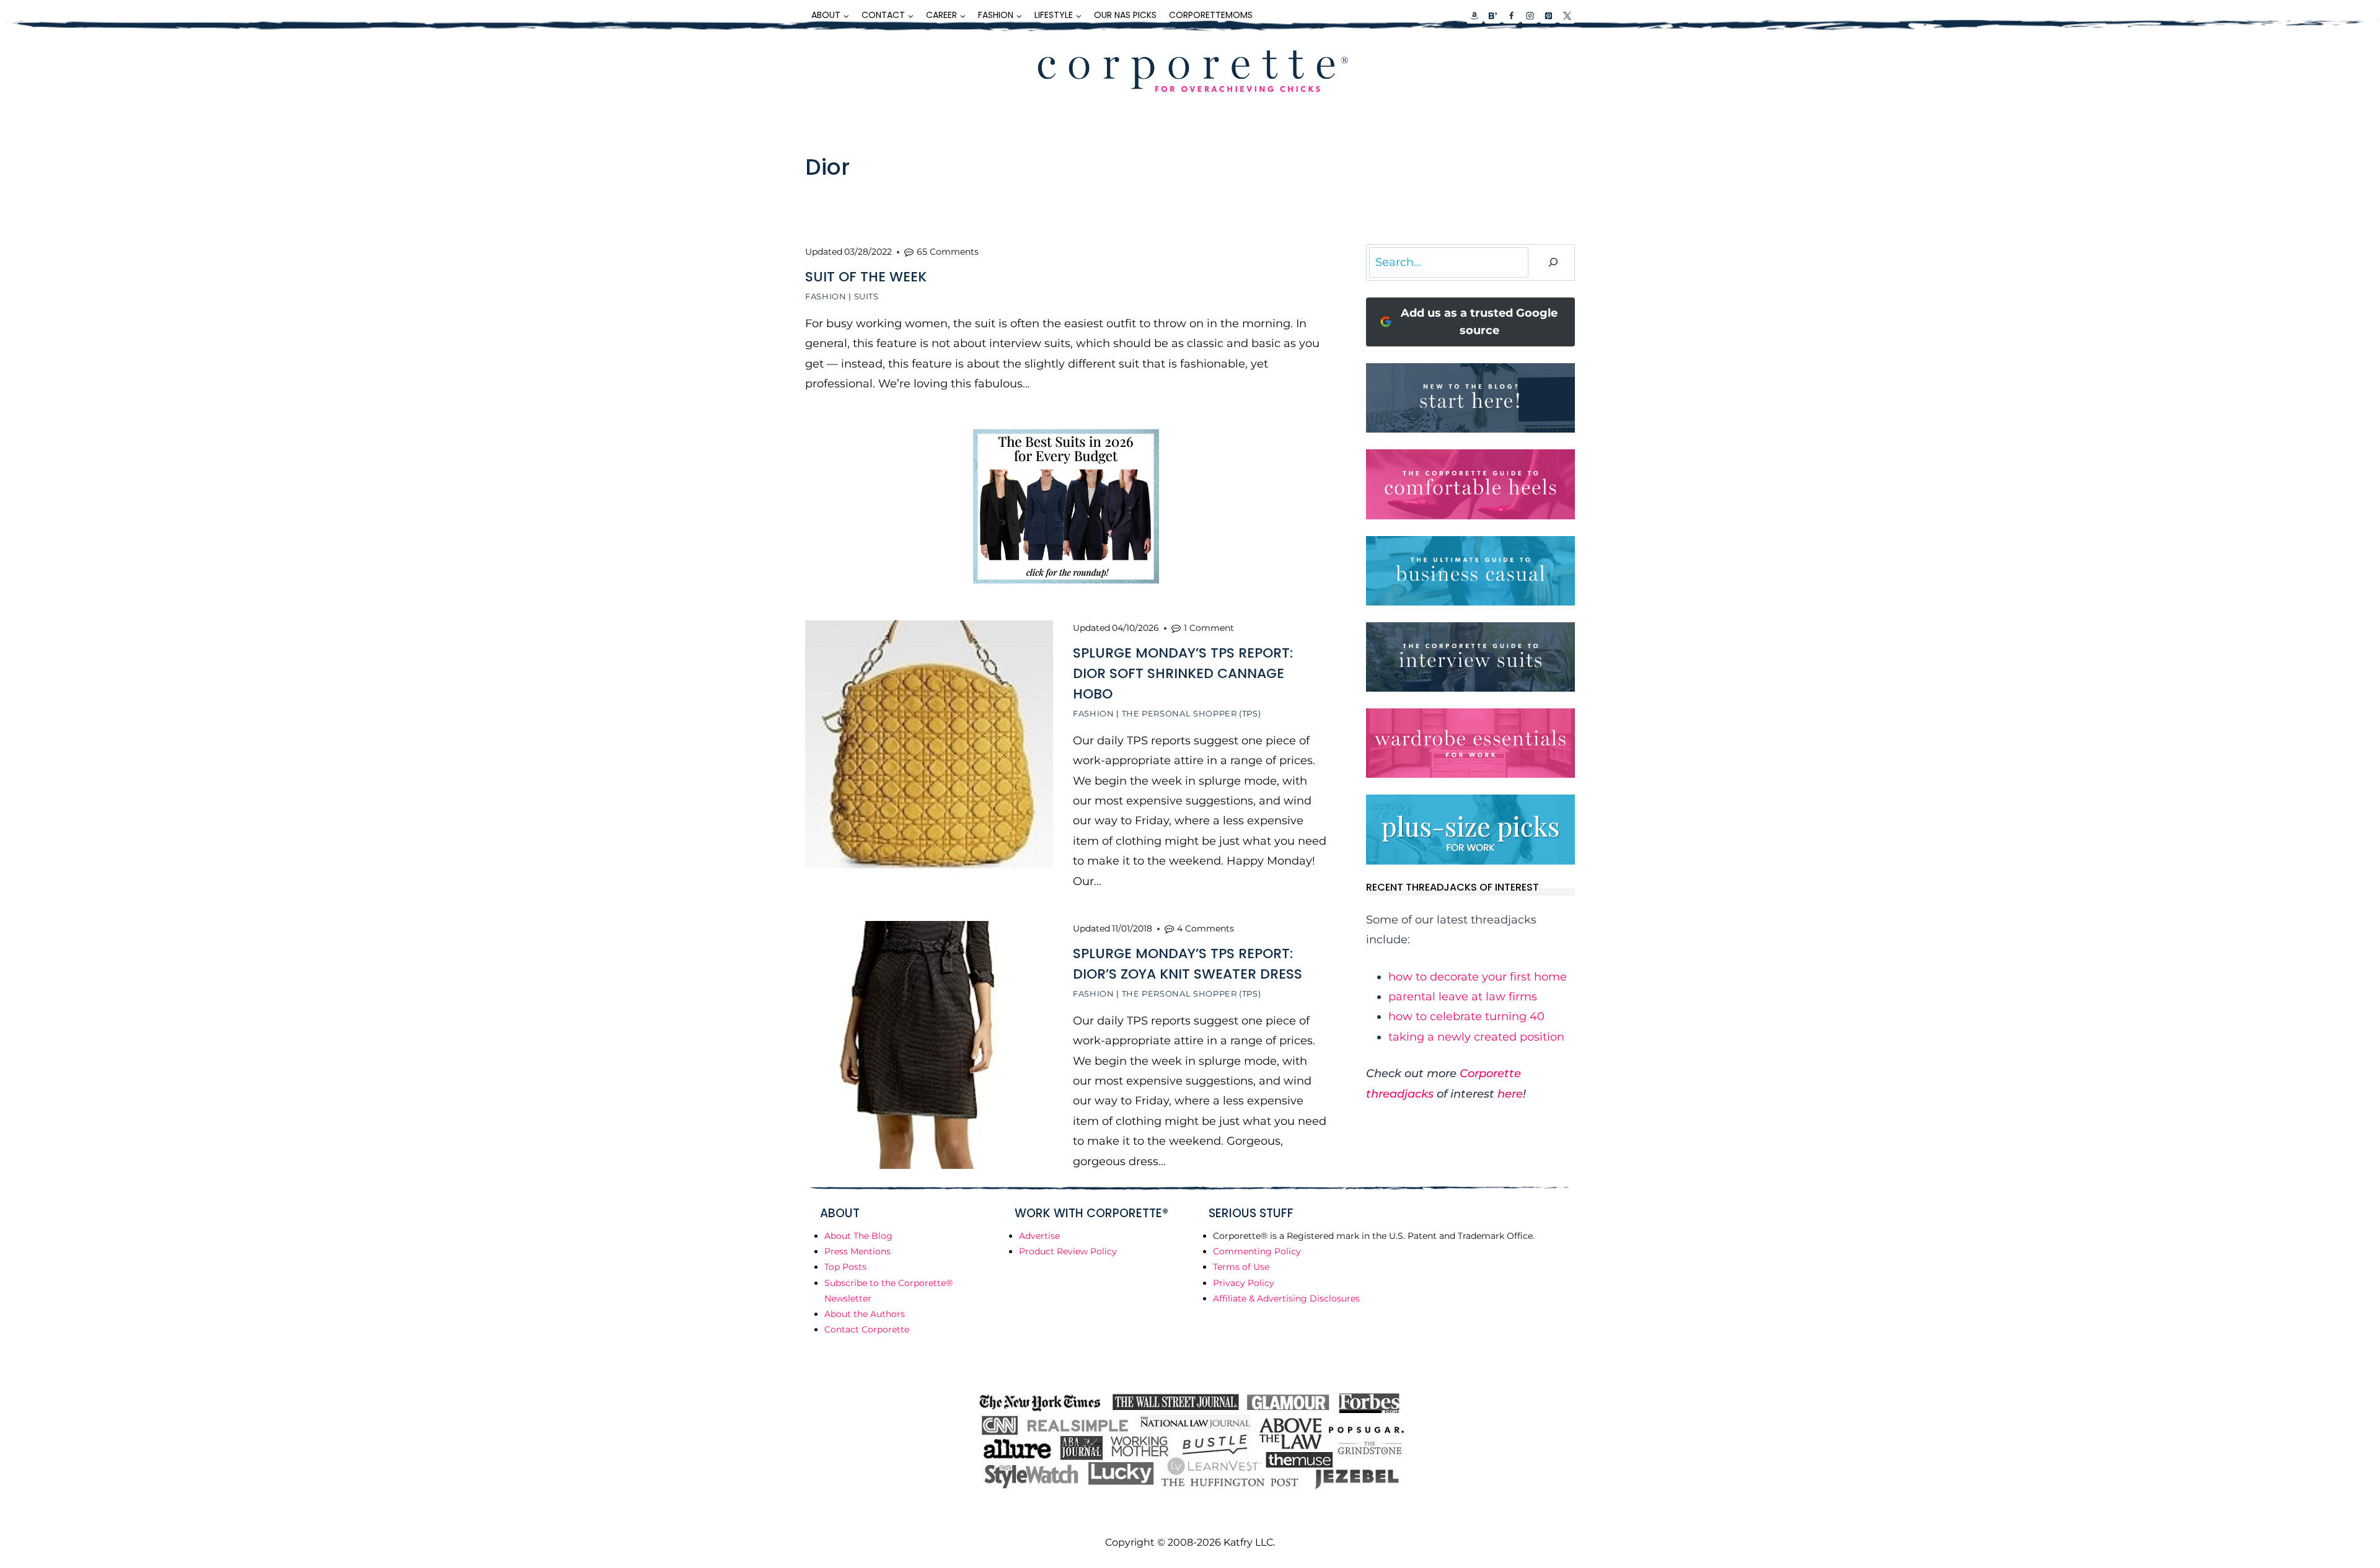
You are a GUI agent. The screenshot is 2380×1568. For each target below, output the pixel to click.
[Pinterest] (1548, 15)
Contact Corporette (867, 1329)
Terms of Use (1241, 1267)
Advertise (1039, 1236)
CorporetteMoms (1211, 15)
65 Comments (948, 252)
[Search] (1553, 262)
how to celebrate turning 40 (1466, 1016)
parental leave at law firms (1463, 997)
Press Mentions (857, 1251)
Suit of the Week (866, 277)
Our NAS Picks (1125, 15)
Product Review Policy (1068, 1251)
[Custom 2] (1492, 15)
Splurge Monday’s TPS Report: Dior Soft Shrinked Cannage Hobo (1183, 673)
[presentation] (929, 744)
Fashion (826, 296)
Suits (866, 296)
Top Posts (845, 1267)
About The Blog (858, 1236)
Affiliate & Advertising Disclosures (1286, 1298)
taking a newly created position (1476, 1037)
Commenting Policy (1257, 1251)
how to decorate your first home (1478, 977)
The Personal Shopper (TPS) (1192, 713)
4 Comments (1205, 928)
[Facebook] (1511, 15)
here (1510, 1094)
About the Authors (865, 1314)
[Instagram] (1530, 15)
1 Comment (1209, 628)
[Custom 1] (1474, 15)
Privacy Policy (1244, 1283)
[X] (1567, 15)
